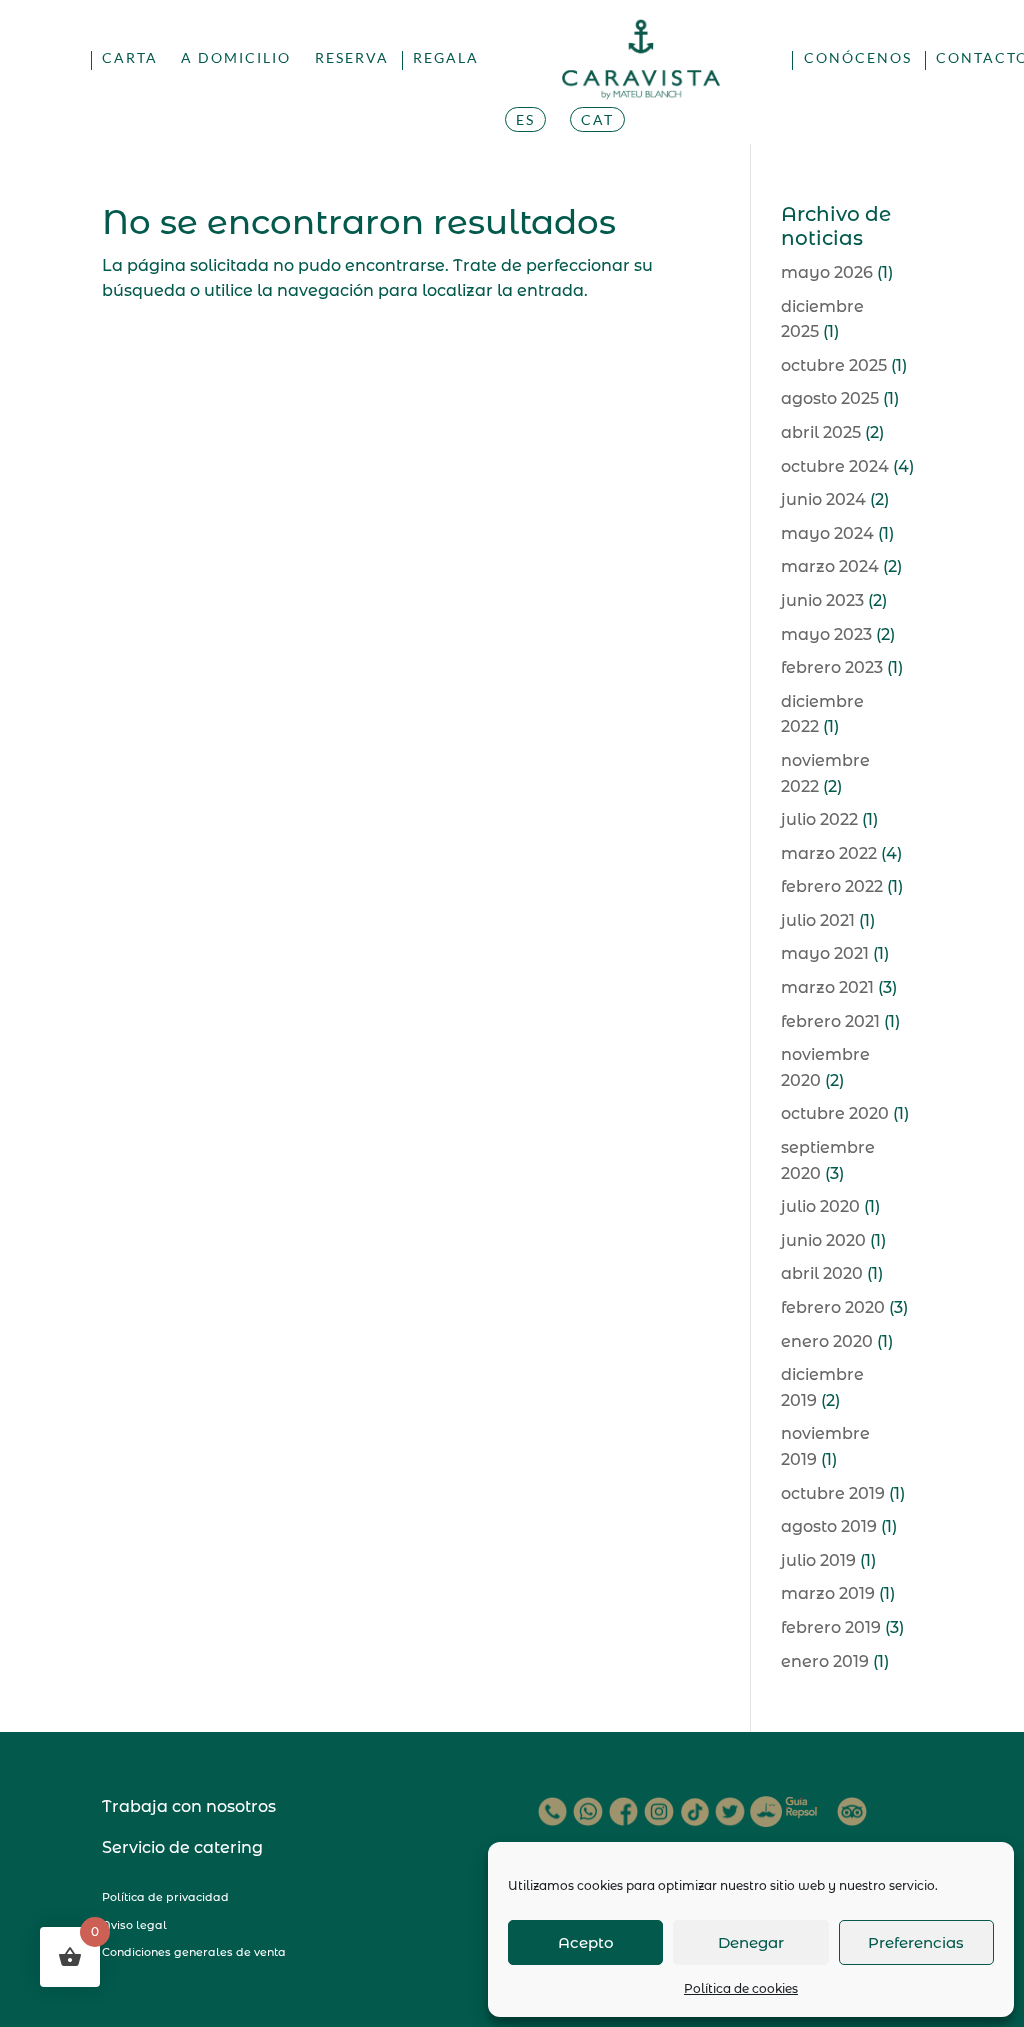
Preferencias (916, 1942)
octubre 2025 (834, 365)
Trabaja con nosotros (189, 1806)
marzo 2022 (829, 853)
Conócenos (858, 58)
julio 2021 (818, 920)
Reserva (352, 58)
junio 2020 (823, 1240)
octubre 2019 (833, 1493)
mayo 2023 (826, 634)
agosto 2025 (830, 398)
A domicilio (236, 58)
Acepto (586, 1942)
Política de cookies (741, 1988)
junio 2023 (822, 600)
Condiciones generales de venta (194, 1952)
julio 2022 (819, 819)
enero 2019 (825, 1661)
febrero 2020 (833, 1307)
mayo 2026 (827, 272)
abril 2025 (821, 432)
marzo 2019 (828, 1593)
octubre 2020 (835, 1113)
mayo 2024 (827, 533)
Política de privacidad (165, 1897)
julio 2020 (820, 1206)
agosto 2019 (829, 1526)
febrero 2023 (832, 667)
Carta (130, 58)
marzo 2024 (830, 566)
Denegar (751, 1942)
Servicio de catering (182, 1847)
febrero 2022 (832, 886)
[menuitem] (525, 144)
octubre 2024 (835, 466)
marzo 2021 (827, 987)
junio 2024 (823, 499)
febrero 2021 (830, 1021)
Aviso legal (134, 1925)
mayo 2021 (825, 953)
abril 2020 (822, 1273)
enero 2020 (827, 1341)
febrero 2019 (831, 1627)
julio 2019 (818, 1560)
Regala (446, 58)
